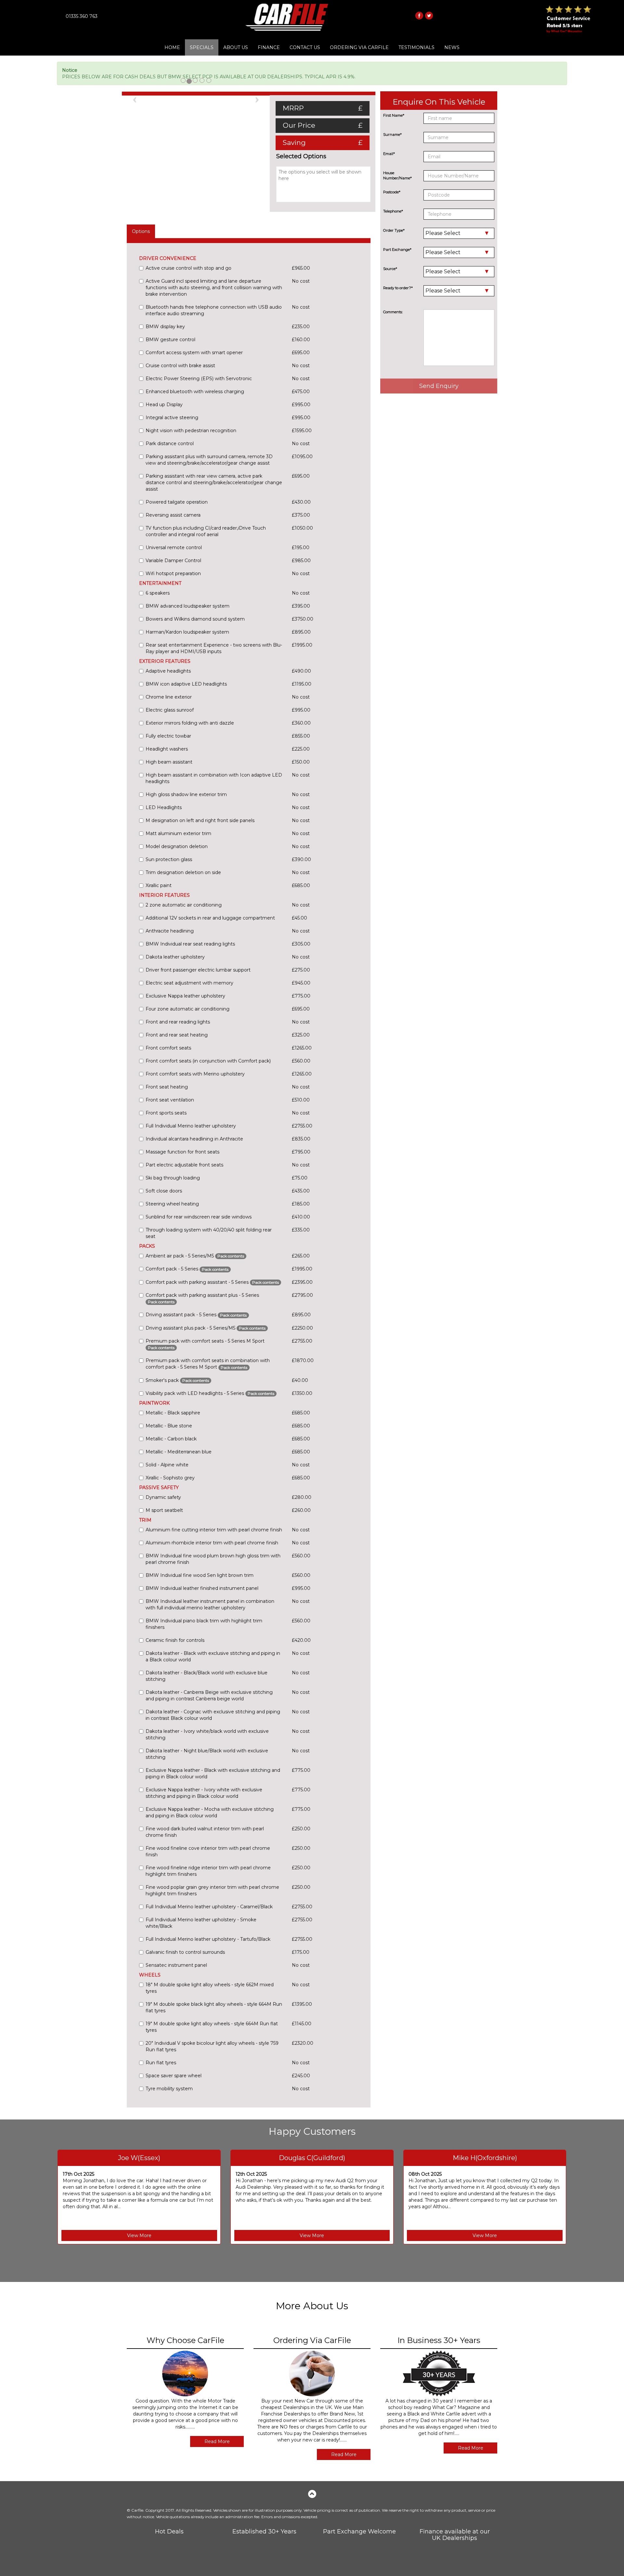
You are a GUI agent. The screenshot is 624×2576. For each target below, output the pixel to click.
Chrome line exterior (169, 697)
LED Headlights (164, 807)
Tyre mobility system (169, 2089)
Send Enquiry (439, 386)
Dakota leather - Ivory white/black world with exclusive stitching (207, 1734)
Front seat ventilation (170, 1100)
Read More (217, 2441)
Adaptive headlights (168, 671)
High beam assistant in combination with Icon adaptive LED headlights (214, 778)
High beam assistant (169, 762)
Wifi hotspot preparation (173, 573)
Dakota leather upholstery (175, 957)
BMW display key (165, 327)
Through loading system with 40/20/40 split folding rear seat (209, 1233)
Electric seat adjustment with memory (189, 983)
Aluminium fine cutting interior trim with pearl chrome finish (214, 1530)
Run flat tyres (161, 2063)
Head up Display (164, 405)
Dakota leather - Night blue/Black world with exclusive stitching (207, 1754)
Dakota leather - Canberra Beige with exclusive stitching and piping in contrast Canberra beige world (209, 1695)
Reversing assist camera (173, 515)
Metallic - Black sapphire (173, 1413)
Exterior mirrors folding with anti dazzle (190, 723)
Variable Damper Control (173, 560)
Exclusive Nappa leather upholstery (185, 996)
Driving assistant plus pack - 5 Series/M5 (206, 1328)
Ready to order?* (398, 288)
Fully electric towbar (168, 736)
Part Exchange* (397, 250)
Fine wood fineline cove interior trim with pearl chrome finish (208, 1851)
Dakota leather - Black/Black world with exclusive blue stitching (207, 1676)
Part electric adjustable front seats (184, 1165)
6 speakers (158, 593)
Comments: (393, 312)
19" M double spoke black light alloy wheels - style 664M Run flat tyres (214, 2007)
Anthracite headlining (170, 931)
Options (141, 231)
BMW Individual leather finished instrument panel (202, 1588)
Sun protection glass (169, 859)
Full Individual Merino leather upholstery (191, 1126)
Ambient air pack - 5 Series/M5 (195, 1256)
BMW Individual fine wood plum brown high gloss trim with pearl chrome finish (213, 1559)
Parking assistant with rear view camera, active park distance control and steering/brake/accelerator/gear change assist (214, 483)
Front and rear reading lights (178, 1022)
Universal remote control (174, 547)
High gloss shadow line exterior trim (186, 794)
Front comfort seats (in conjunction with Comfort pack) (208, 1061)
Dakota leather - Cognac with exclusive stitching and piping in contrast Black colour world (213, 1715)
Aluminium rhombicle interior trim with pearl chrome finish (212, 1543)
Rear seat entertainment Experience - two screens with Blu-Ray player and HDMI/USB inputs (214, 648)
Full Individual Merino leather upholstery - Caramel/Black (209, 1907)
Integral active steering (172, 418)
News (452, 47)
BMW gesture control (170, 340)
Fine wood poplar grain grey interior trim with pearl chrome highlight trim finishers (212, 1890)
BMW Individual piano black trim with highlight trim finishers (204, 1624)
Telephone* (393, 211)
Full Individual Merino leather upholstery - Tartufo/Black (208, 1939)
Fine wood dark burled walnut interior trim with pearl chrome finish (205, 1832)
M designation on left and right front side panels (200, 820)
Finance (269, 47)
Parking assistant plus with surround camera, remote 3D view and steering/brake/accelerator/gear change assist (209, 460)
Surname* (392, 135)
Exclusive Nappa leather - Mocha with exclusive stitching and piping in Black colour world (210, 1812)
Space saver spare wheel (174, 2076)
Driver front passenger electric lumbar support (198, 970)
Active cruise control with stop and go (188, 268)
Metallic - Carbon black (171, 1439)
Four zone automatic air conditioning (188, 1009)
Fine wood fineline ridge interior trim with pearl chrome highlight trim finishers (208, 1871)
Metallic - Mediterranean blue (179, 1452)
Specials (202, 47)
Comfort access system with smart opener (194, 353)
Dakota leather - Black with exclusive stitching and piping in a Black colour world (213, 1656)
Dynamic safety (163, 1497)
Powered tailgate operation (177, 502)
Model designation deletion (177, 846)
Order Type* (394, 230)
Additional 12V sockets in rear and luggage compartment (210, 918)
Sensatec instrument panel (176, 1965)
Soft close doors (164, 1191)
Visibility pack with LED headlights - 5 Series (210, 1393)
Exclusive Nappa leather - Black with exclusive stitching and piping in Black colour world (213, 1773)
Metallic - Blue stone (169, 1426)
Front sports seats (166, 1113)
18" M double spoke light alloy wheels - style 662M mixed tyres (210, 1988)
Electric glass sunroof (170, 710)
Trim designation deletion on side (183, 872)
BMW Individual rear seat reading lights (190, 944)
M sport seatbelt (164, 1510)
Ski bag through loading (173, 1178)
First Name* (394, 115)
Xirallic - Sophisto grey (170, 1478)
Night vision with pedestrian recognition (191, 431)
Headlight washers (167, 749)
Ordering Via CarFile (359, 47)
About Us (236, 47)
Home (172, 47)
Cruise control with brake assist (180, 366)
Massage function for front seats (182, 1152)
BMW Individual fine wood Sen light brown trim (200, 1575)
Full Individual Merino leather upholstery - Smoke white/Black (201, 1923)
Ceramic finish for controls (175, 1640)
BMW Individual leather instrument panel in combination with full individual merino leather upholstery (210, 1604)
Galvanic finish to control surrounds (185, 1952)
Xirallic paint (159, 885)
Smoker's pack (177, 1380)
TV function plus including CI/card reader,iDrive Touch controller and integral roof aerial (206, 531)
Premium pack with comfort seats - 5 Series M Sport (205, 1344)
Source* (390, 269)
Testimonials (416, 47)
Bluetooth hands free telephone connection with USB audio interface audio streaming (214, 310)
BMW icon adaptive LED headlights (186, 684)
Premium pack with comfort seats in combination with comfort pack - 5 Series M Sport (208, 1364)
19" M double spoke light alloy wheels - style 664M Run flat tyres (212, 2027)
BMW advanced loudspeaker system (188, 606)
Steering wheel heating (172, 1204)
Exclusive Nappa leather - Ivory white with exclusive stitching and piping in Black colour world (204, 1793)
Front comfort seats (168, 1048)
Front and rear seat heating (177, 1035)
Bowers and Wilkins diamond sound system (195, 619)
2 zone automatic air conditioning (184, 905)
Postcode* (392, 192)
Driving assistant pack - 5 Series (196, 1315)
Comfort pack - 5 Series (187, 1269)
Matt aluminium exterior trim (178, 833)
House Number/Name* (397, 175)
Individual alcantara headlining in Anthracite (194, 1139)
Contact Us (305, 47)
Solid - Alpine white (167, 1465)
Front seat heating (167, 1087)
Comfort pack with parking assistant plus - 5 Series (202, 1298)
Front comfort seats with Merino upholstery (195, 1074)
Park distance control (170, 444)
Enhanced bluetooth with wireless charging (195, 392)
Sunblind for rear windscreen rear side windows (199, 1217)
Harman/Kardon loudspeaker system (187, 632)
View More (139, 2235)
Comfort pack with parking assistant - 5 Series (212, 1282)
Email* (389, 154)
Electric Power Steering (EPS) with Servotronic (199, 379)
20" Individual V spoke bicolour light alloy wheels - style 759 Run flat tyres (212, 2046)
